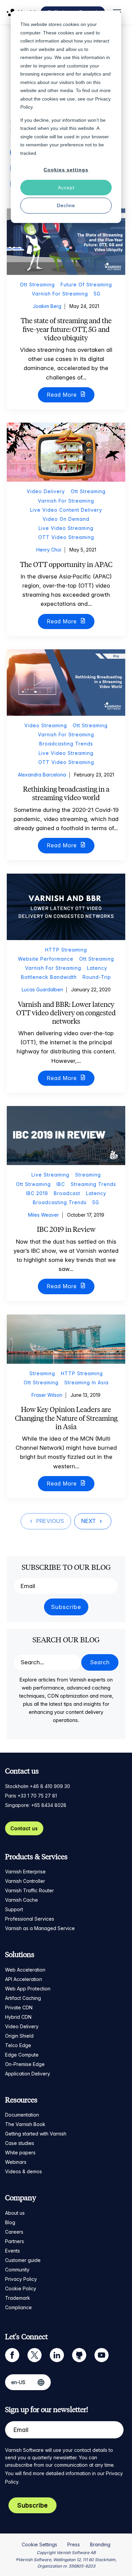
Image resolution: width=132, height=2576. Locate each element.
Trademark (18, 2298)
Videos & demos (24, 2171)
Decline (66, 205)
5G (97, 294)
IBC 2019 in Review (66, 1229)
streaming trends (93, 1184)
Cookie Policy (21, 2288)
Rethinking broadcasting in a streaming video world (66, 793)
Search (100, 1662)
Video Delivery (22, 2026)
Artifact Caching (23, 1998)
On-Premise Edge (25, 2064)
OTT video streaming (66, 537)
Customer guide (23, 2260)
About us (15, 2213)
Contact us (24, 1828)
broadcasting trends (66, 744)
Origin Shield (19, 2036)
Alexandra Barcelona (42, 775)
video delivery (46, 491)
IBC (61, 1184)
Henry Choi (49, 550)
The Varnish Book (25, 2124)
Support (14, 1909)
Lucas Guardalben (42, 989)
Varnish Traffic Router (29, 1890)
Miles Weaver (43, 1215)
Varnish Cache (21, 1900)
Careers (14, 2232)
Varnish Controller (25, 1881)
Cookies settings (66, 170)
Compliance (18, 2307)
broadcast (67, 1193)
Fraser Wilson (47, 1395)
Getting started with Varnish (36, 2134)
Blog (10, 2222)
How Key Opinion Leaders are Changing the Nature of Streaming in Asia (66, 1418)
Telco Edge (18, 2045)
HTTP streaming (66, 950)
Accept (66, 188)
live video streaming (66, 528)
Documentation (22, 2115)
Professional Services (30, 1919)
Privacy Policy (21, 2279)
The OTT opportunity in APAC (66, 564)
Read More (63, 395)
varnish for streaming (60, 294)
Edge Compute (22, 2055)
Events (13, 2251)
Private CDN (19, 2007)
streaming (88, 1175)
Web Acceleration (25, 1970)
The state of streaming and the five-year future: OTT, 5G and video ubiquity (66, 329)
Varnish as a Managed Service (40, 1928)
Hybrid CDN (18, 2017)
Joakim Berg (47, 306)
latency (97, 968)
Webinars (16, 2162)
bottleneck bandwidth (49, 977)
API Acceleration (24, 1979)
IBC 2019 (37, 1193)
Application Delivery (28, 2074)
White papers (20, 2153)
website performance (46, 959)
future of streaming (86, 285)
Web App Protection (28, 1989)
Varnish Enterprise (25, 1872)
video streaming (46, 725)
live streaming (50, 1175)
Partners (15, 2241)
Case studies (20, 2143)
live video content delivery (66, 510)
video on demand (66, 519)
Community (17, 2270)
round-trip (97, 977)
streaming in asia (86, 1382)
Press (74, 2544)
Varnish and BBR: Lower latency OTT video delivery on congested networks (66, 1013)
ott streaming (37, 285)
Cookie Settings (39, 2544)
